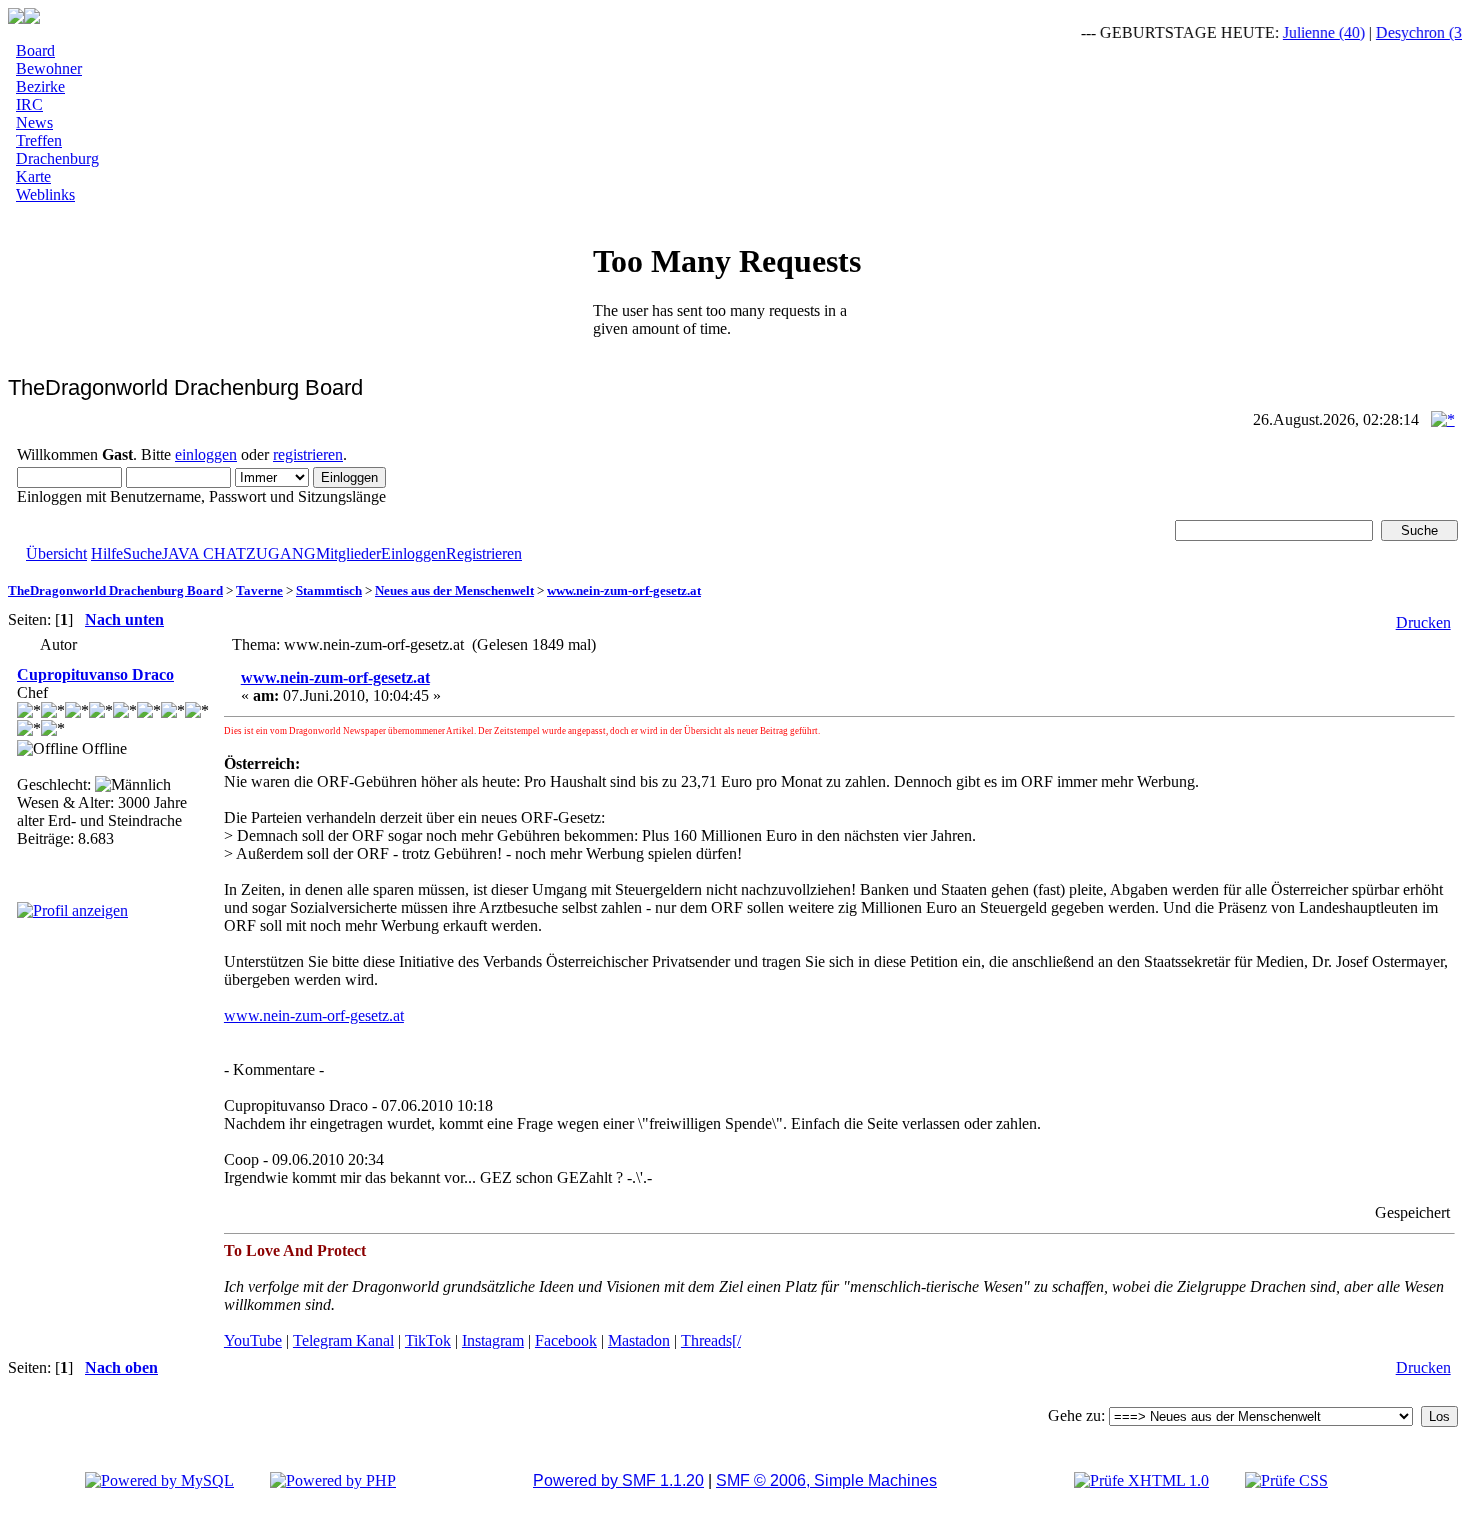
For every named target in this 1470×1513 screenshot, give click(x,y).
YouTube (253, 1340)
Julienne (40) (1310, 32)
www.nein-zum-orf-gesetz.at (624, 590)
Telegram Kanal (343, 1340)
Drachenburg (57, 158)
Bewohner (49, 68)
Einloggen (413, 553)
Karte (33, 176)
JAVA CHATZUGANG (239, 553)
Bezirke (40, 86)
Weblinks (45, 194)
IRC (29, 104)
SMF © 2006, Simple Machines (826, 1480)
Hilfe (107, 553)
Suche (142, 553)
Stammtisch (329, 590)
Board (35, 50)
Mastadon (639, 1340)
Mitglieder (348, 553)
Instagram (493, 1340)
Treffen (39, 140)
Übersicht (56, 553)
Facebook (566, 1340)
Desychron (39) (1411, 32)
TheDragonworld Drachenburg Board (115, 590)
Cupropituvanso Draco (95, 674)
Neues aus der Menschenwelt (454, 590)
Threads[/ (711, 1340)
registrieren (308, 454)
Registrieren (484, 553)
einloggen (206, 454)
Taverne (259, 590)
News (34, 122)
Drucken (1423, 622)
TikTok (428, 1340)
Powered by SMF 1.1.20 (618, 1480)
